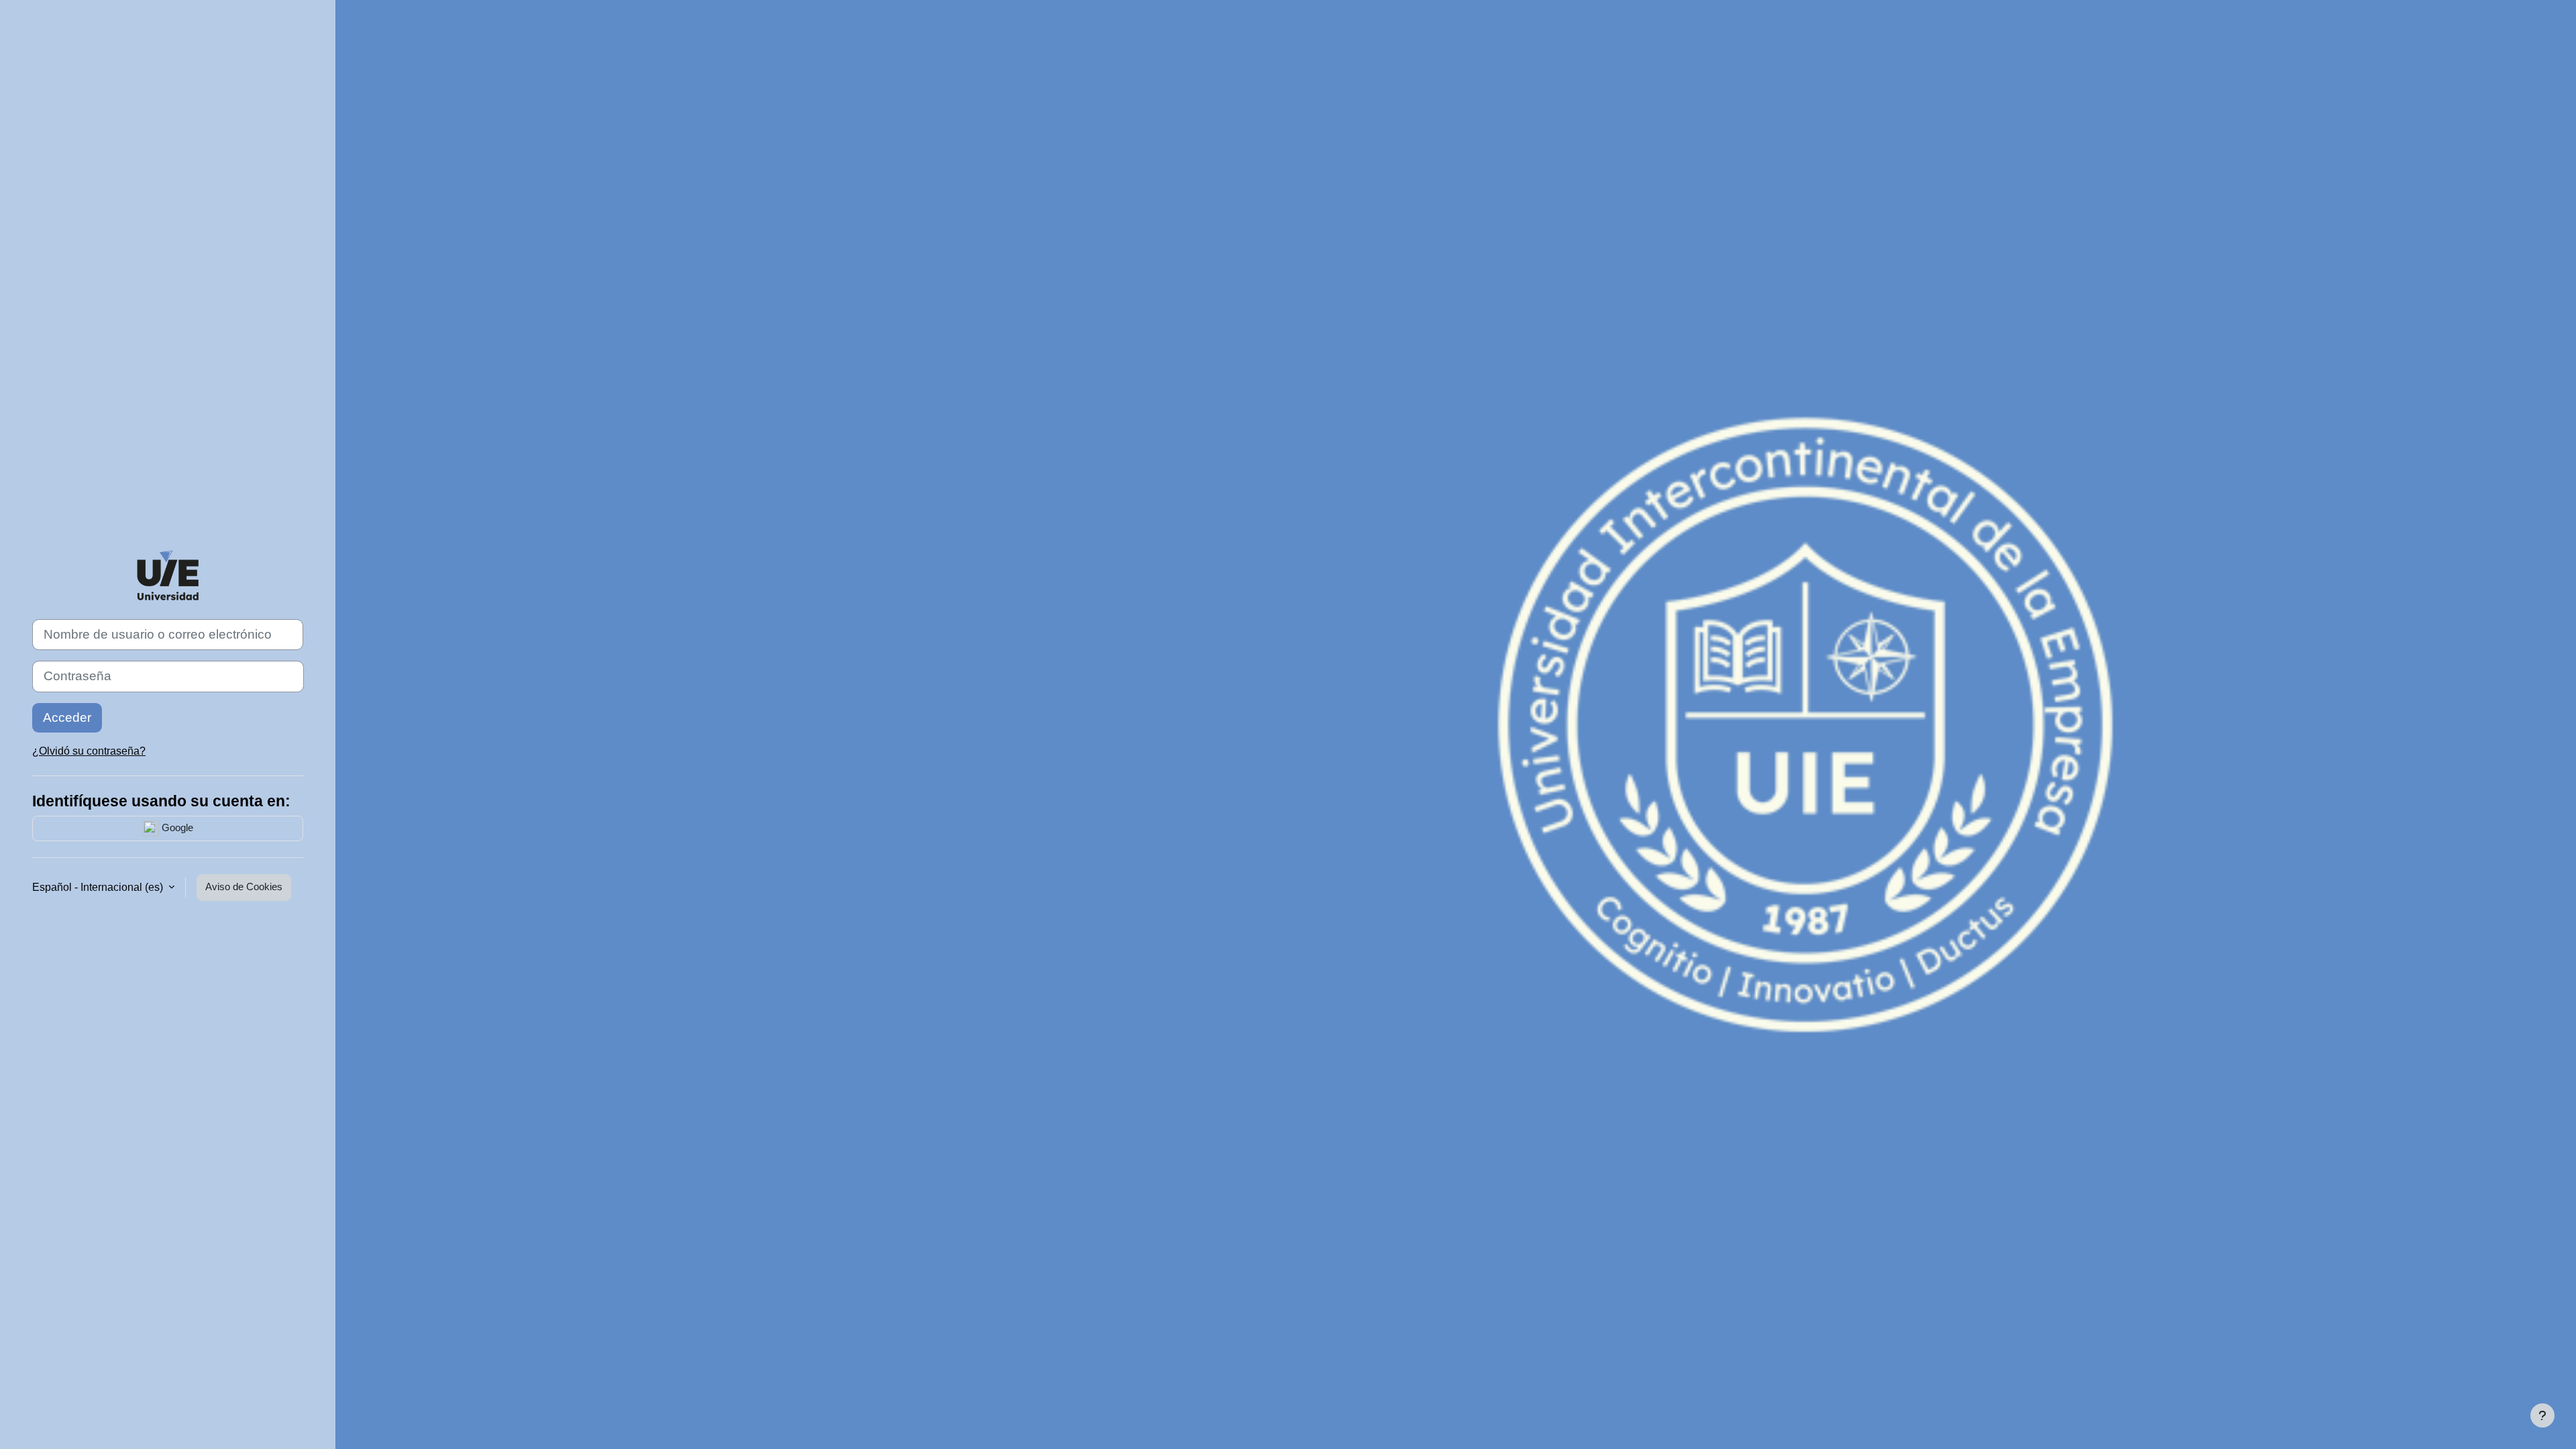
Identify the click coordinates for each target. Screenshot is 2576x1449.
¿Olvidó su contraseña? (89, 751)
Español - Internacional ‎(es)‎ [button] (99, 887)
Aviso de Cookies (244, 887)
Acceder (67, 717)
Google (176, 827)
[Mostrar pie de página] (2542, 1415)
